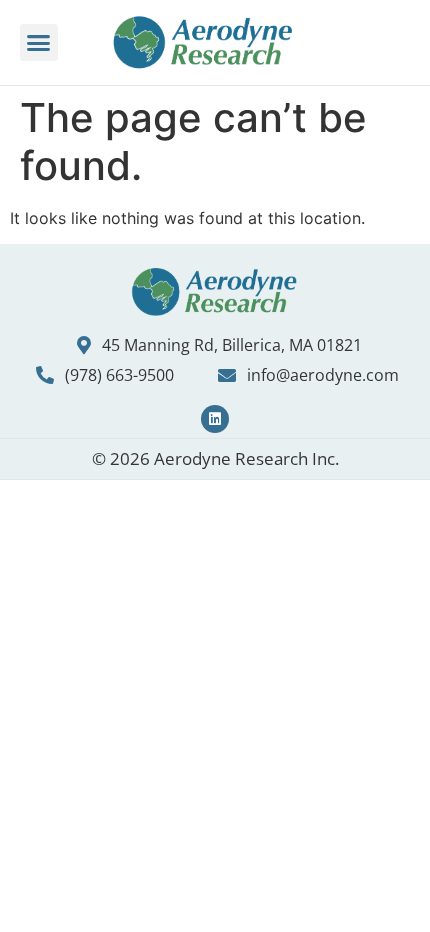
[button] (39, 43)
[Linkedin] (215, 419)
